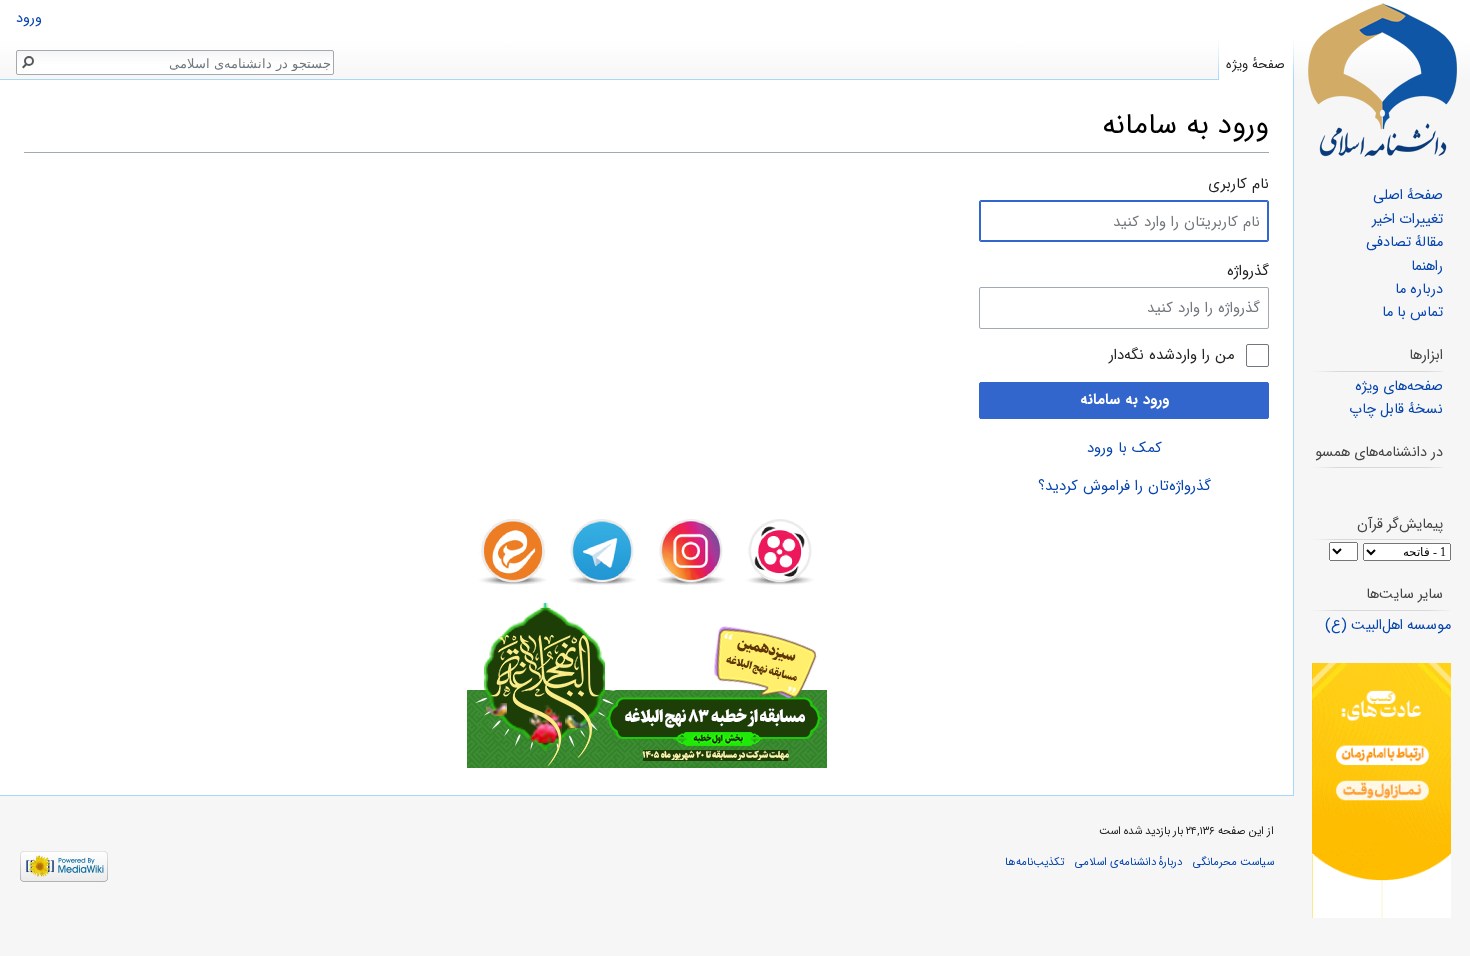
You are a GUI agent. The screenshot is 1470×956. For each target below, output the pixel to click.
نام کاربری (1238, 184)
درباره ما (1419, 289)
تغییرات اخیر (1407, 219)
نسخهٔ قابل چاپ (1396, 409)
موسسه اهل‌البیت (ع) (1388, 625)
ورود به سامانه (1124, 400)
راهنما (1427, 266)
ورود (29, 18)
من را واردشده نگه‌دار (1172, 355)
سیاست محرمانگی (1233, 862)
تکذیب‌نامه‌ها (1034, 862)
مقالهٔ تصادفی (1404, 242)
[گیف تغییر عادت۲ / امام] (1381, 790)
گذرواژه (1248, 271)
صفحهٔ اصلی (1408, 195)
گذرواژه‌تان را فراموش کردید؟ (1124, 486)
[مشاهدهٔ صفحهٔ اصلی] (1382, 80)
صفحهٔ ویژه (1255, 64)
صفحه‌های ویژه (1399, 386)
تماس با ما (1412, 312)
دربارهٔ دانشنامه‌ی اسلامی (1128, 862)
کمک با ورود (1124, 448)
